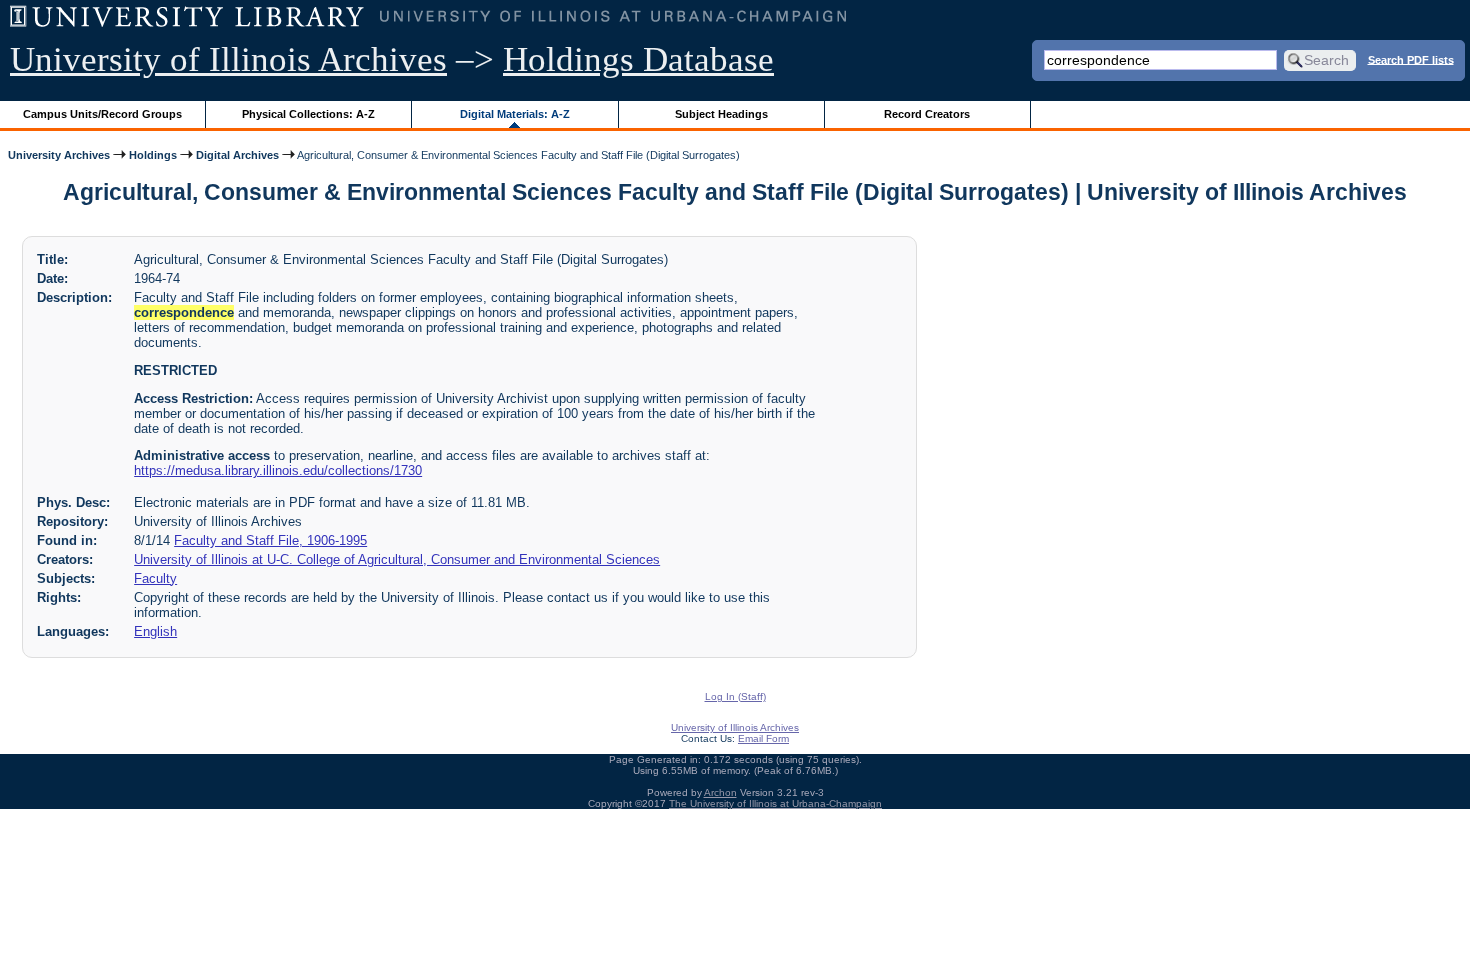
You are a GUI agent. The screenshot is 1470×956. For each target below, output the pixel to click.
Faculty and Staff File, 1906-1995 (270, 540)
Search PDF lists (1411, 59)
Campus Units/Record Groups (102, 114)
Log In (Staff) (735, 696)
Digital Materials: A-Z (515, 114)
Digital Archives (237, 155)
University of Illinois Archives (228, 59)
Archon (720, 792)
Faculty (155, 578)
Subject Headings (721, 114)
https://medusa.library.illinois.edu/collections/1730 (278, 470)
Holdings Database (638, 59)
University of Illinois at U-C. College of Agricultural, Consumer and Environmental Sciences (397, 559)
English (155, 631)
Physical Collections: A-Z (308, 114)
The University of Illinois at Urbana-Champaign (775, 803)
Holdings (153, 155)
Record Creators (927, 114)
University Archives (59, 155)
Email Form (763, 738)
